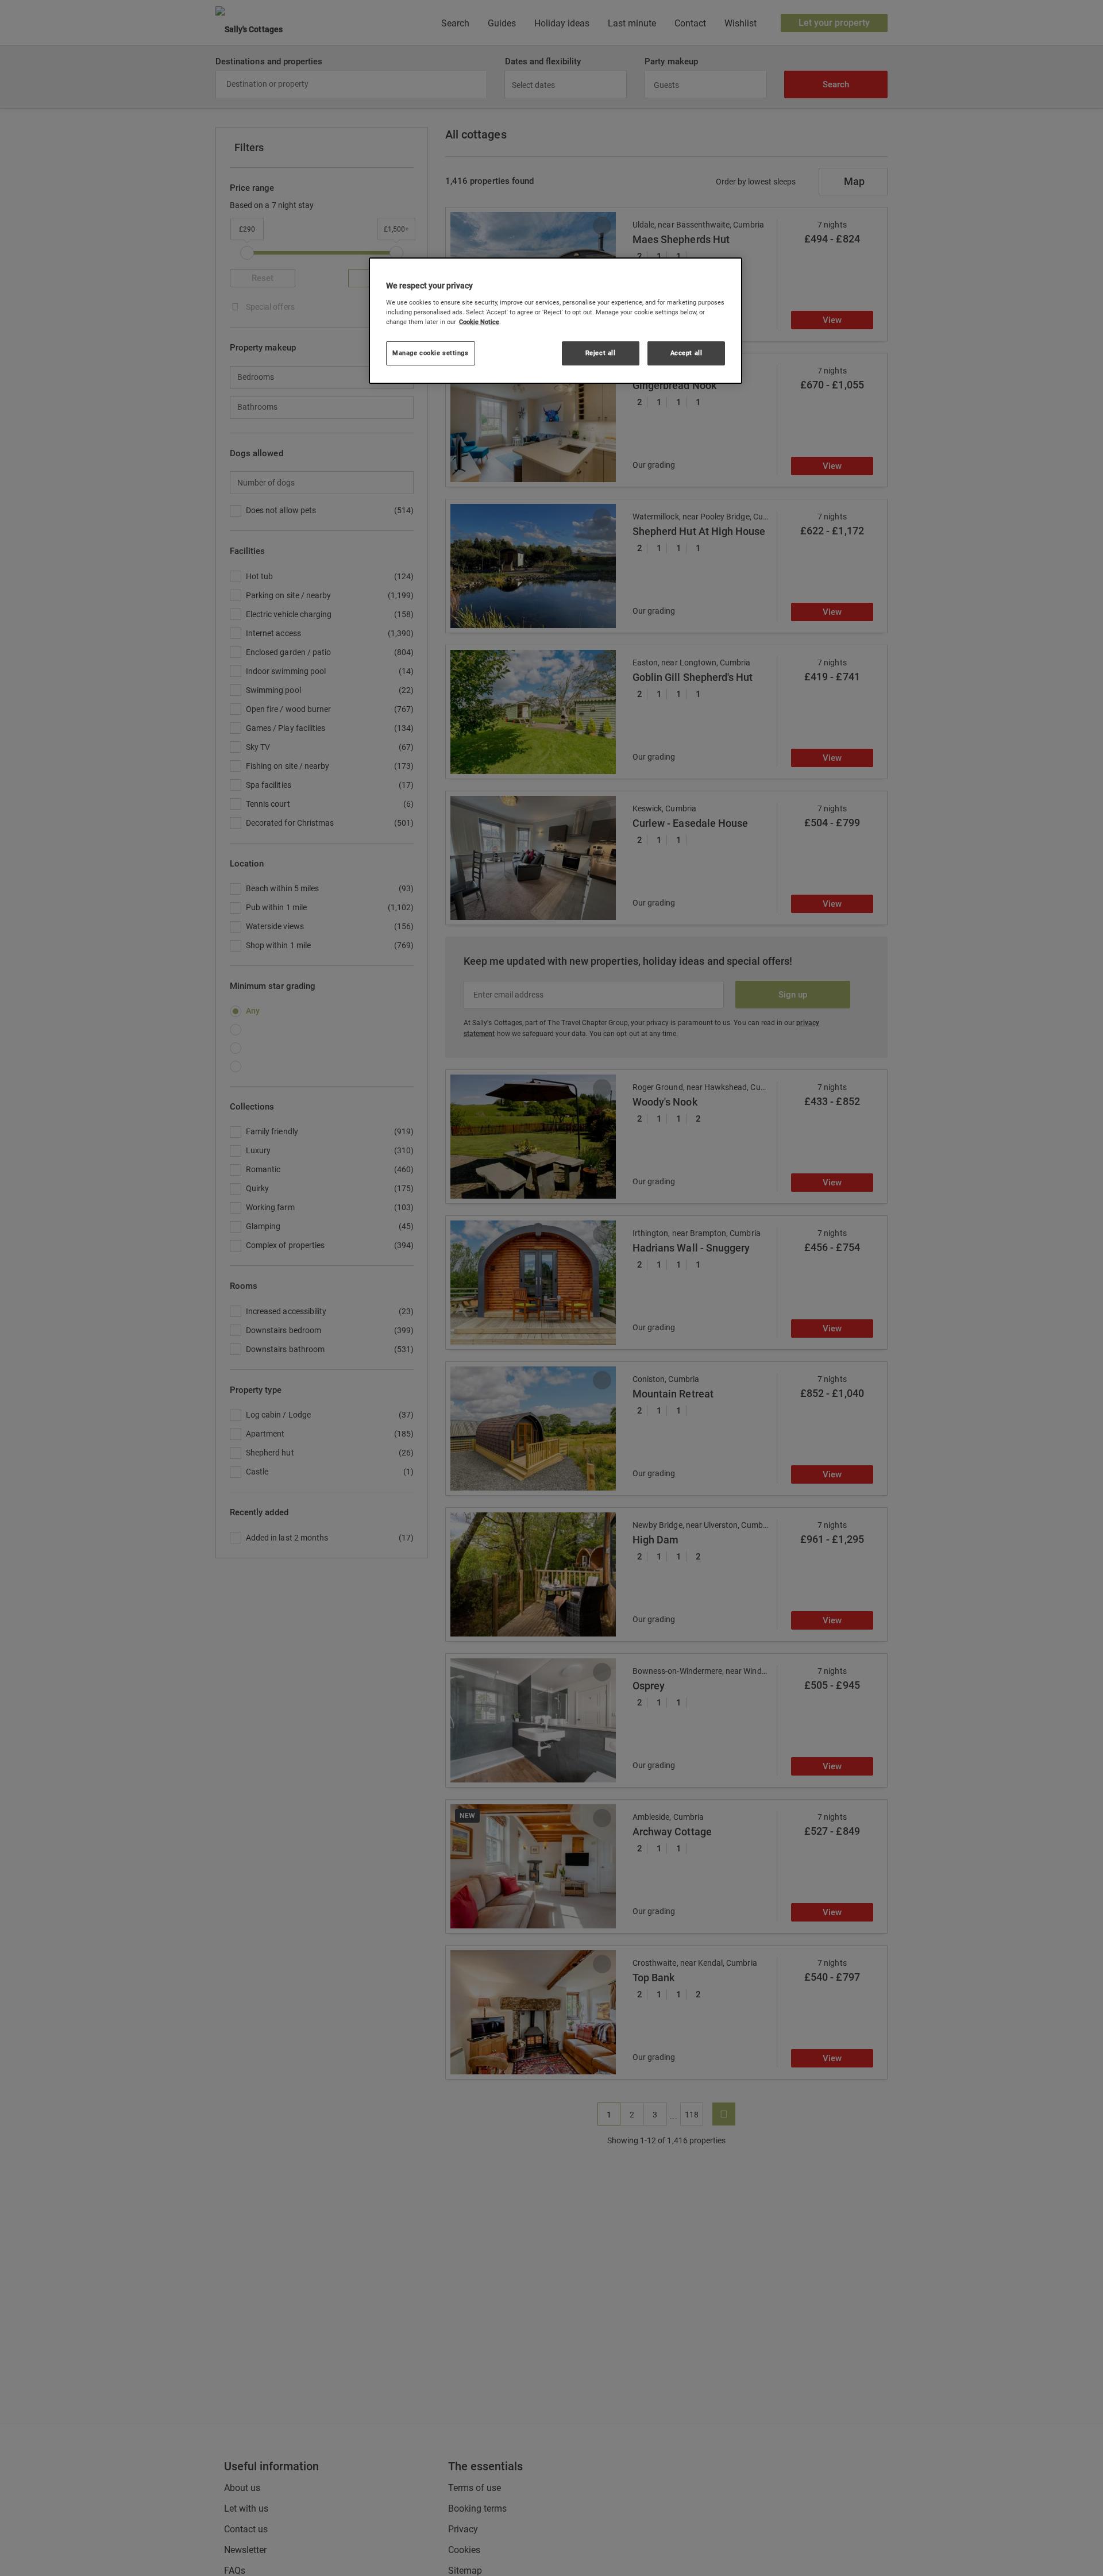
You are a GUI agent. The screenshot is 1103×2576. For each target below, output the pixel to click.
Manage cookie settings (431, 353)
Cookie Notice (479, 322)
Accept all (687, 353)
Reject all (601, 353)
